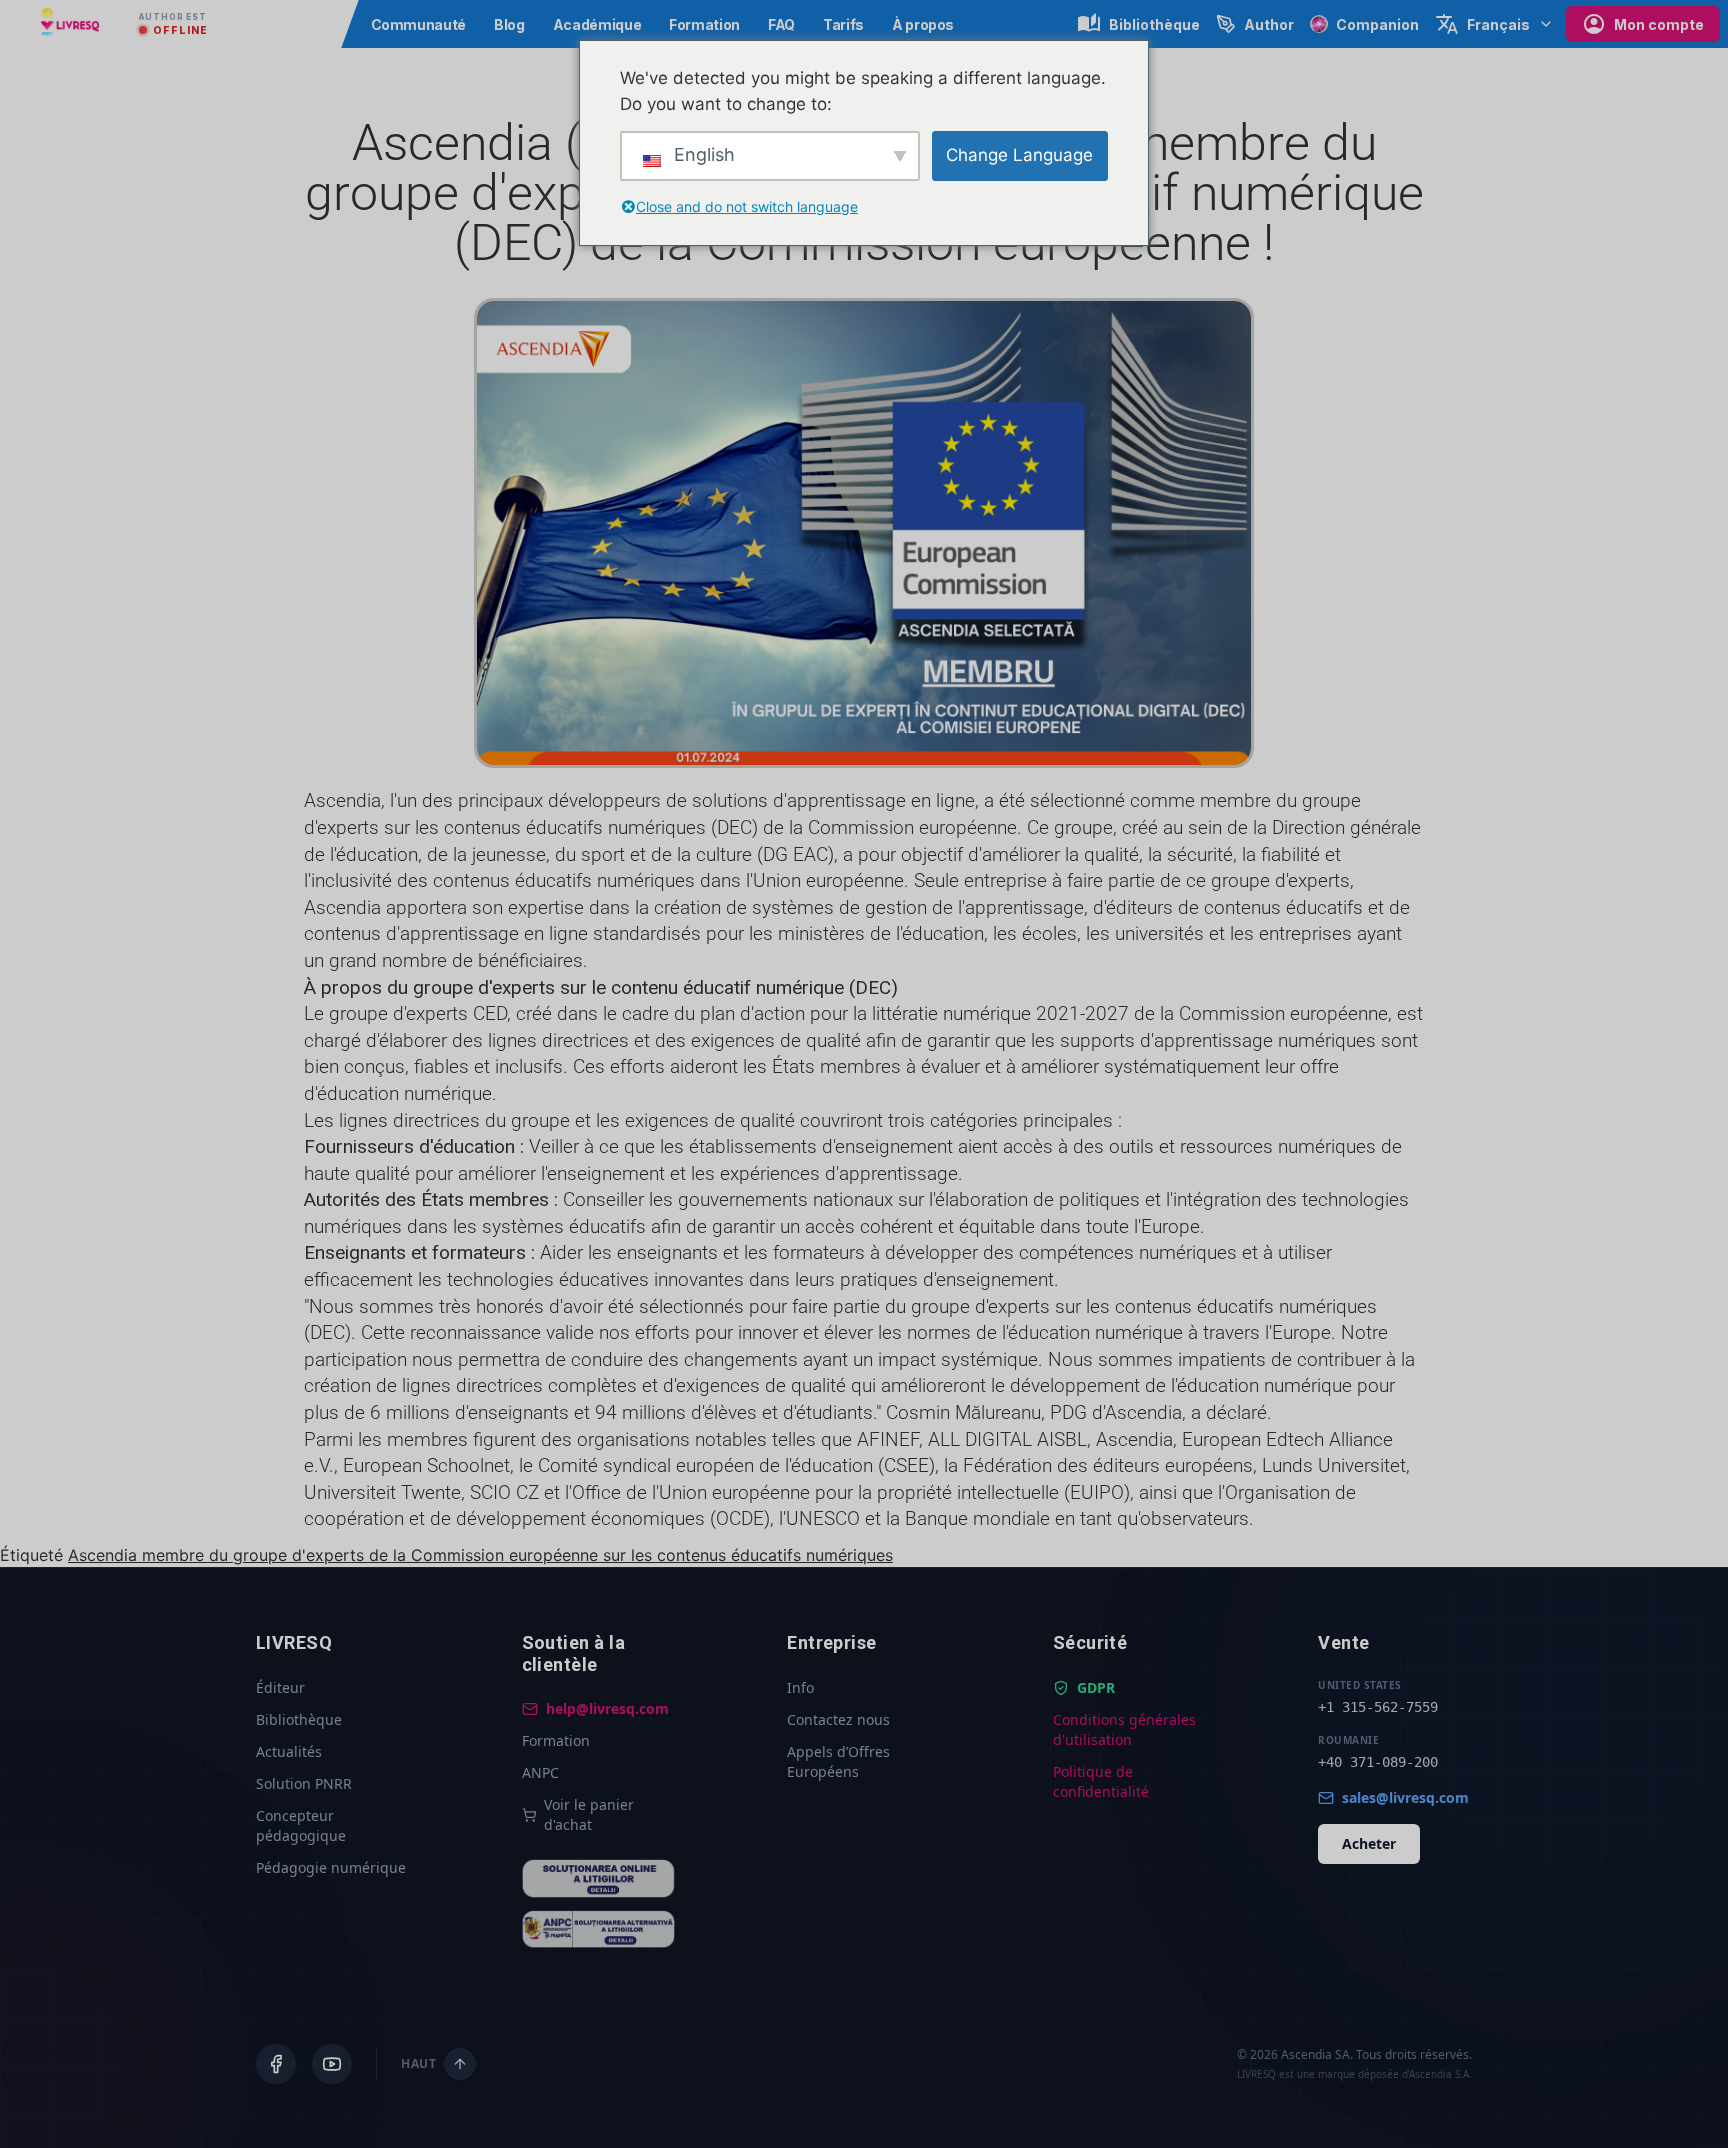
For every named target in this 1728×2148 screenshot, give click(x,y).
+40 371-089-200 (1378, 1762)
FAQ (781, 24)
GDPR (1096, 1687)
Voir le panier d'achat (589, 1814)
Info (800, 1687)
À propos (923, 24)
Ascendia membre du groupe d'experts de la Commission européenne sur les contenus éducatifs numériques (480, 1555)
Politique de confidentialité (1101, 1781)
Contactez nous (838, 1719)
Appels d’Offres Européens (838, 1761)
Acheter (1369, 1843)
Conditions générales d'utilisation (1124, 1729)
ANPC (540, 1772)
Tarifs (843, 24)
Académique (597, 24)
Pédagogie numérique (331, 1867)
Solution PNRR (304, 1783)
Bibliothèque (299, 1719)
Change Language (1019, 155)
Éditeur (280, 1687)
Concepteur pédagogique (301, 1825)
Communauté (419, 24)
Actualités (289, 1751)
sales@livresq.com (1405, 1797)
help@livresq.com (607, 1708)
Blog (509, 24)
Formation (704, 24)
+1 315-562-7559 (1378, 1707)
